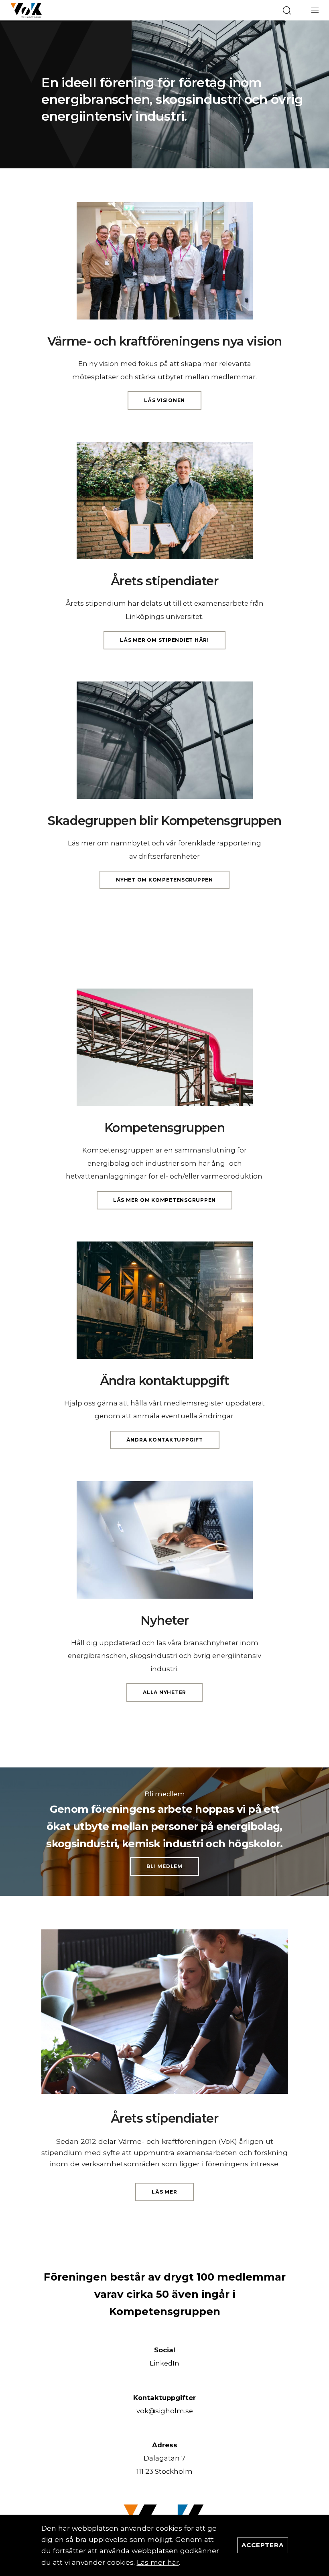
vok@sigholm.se (165, 2411)
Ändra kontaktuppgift (165, 1440)
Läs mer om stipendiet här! (164, 640)
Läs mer (164, 2192)
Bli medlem (164, 1866)
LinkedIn (164, 2363)
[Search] (287, 10)
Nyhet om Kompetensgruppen (164, 880)
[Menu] (315, 10)
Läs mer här (158, 2562)
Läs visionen (164, 400)
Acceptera (263, 2545)
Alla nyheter (164, 1692)
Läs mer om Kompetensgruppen (164, 1200)
